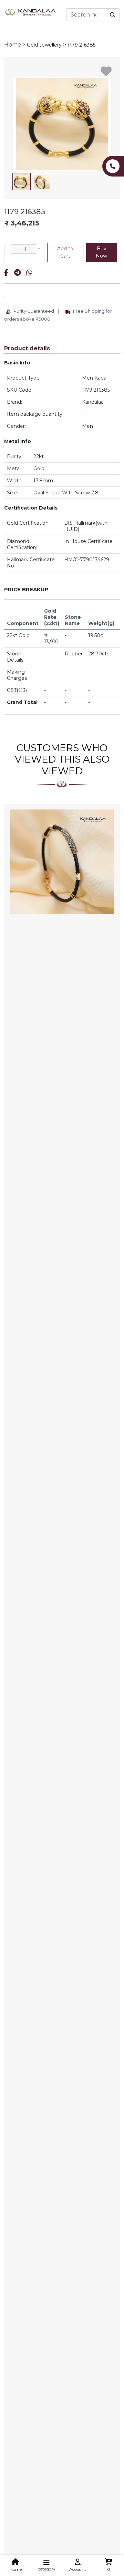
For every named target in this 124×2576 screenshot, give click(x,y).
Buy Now (101, 252)
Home (13, 45)
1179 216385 (81, 45)
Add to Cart (65, 252)
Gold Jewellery (44, 45)
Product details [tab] (27, 348)
